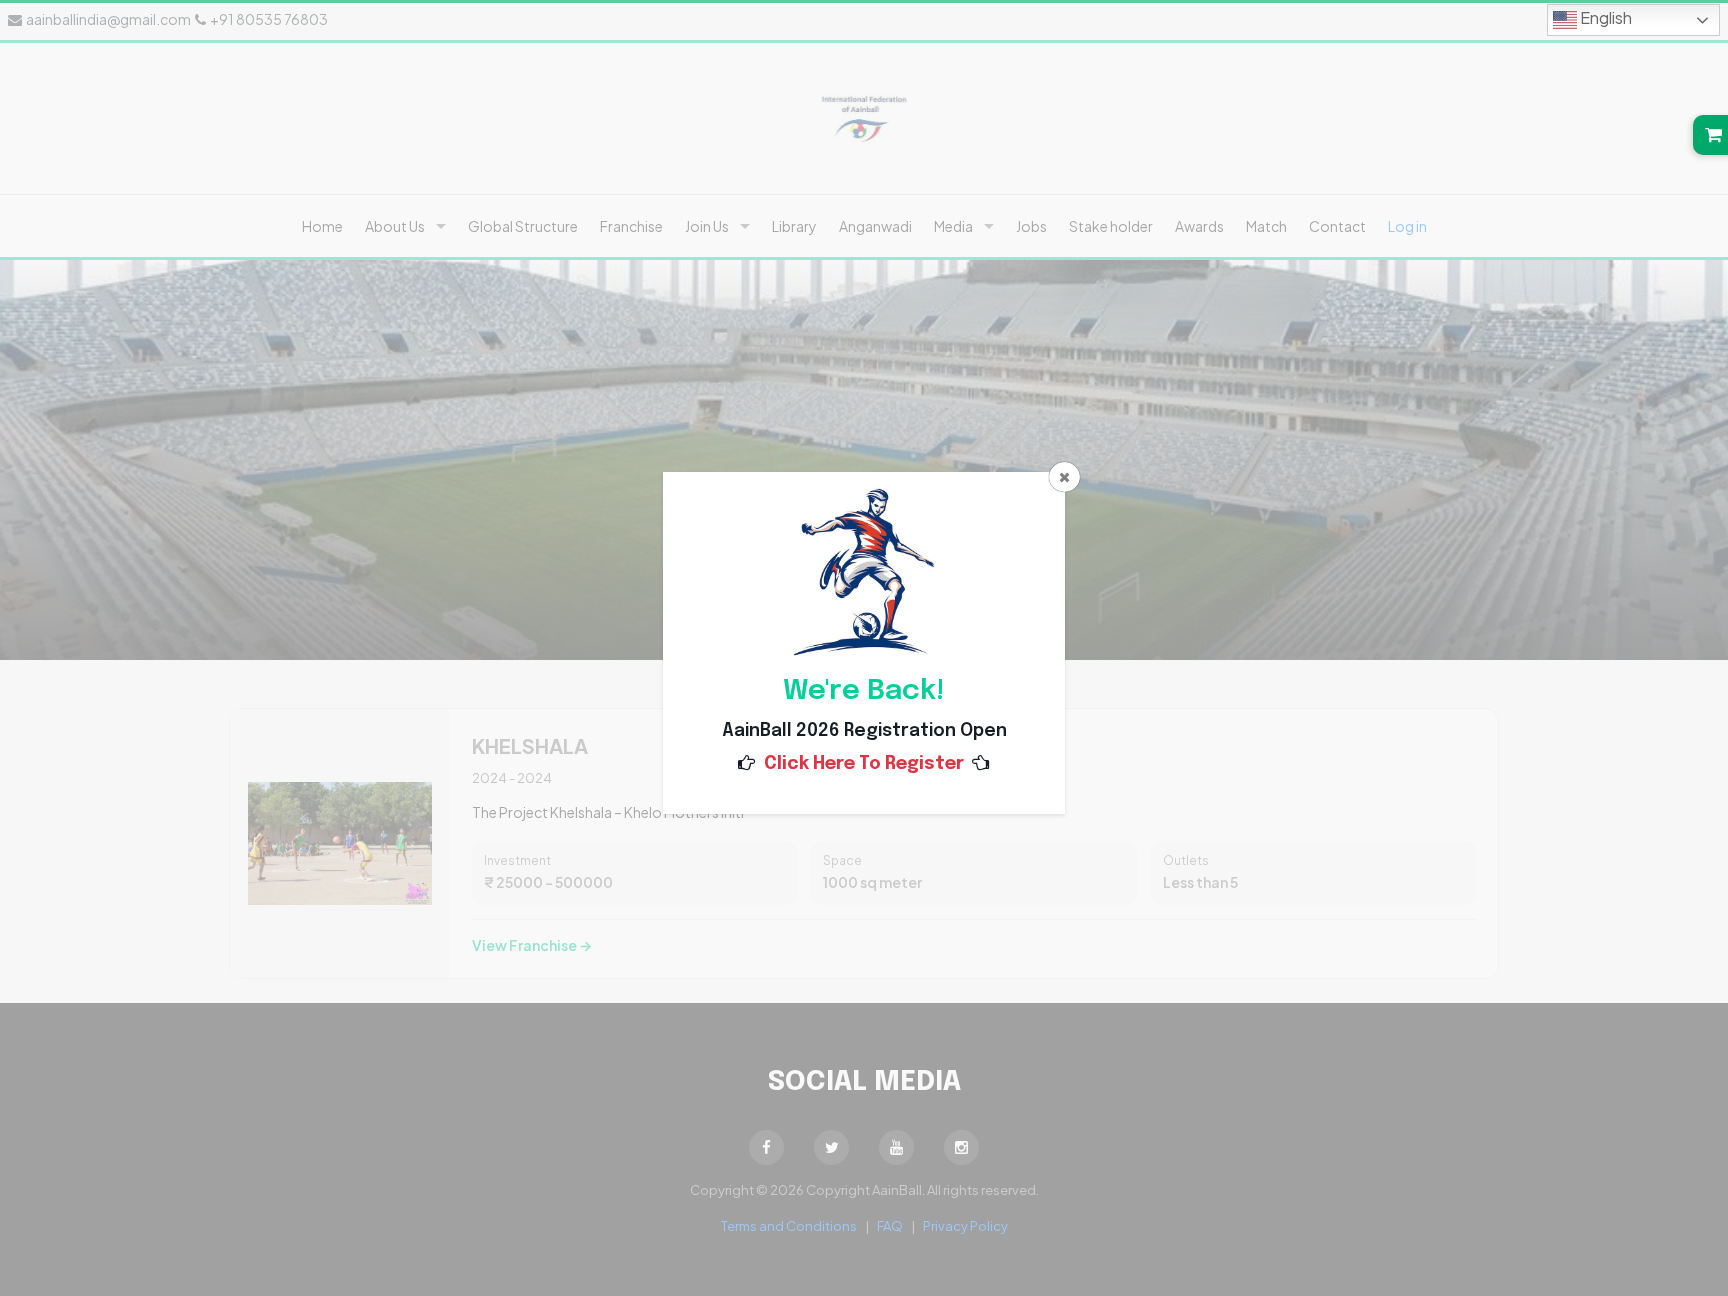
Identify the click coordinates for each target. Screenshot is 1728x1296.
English (1604, 17)
